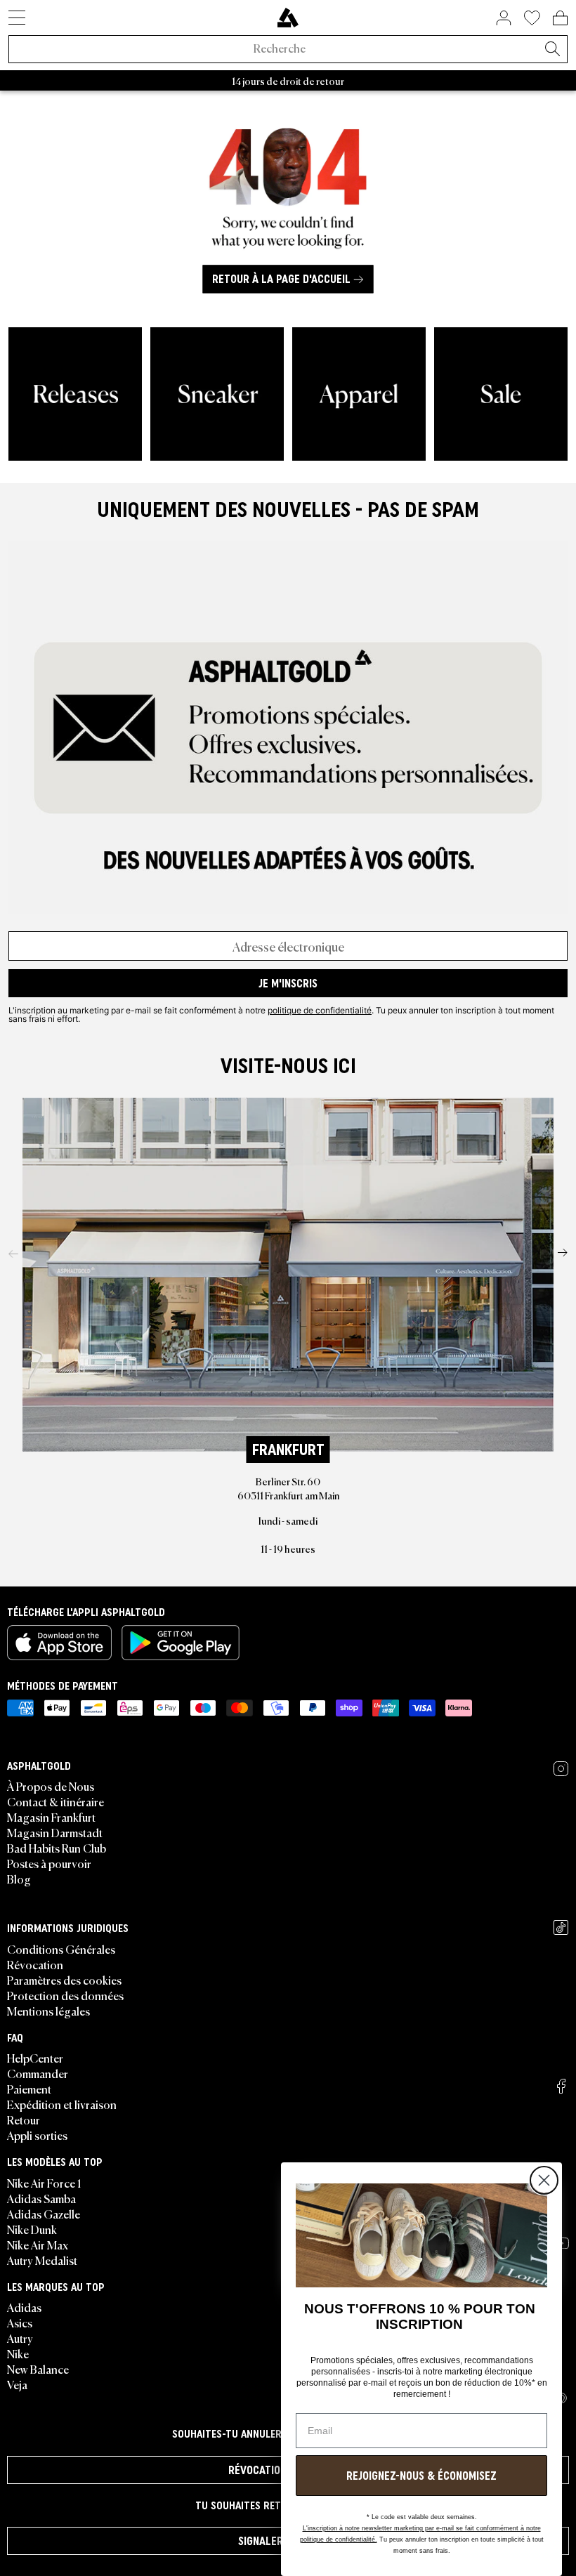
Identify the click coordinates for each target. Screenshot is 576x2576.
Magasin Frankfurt (51, 1817)
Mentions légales (48, 2011)
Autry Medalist (42, 2260)
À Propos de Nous (51, 1786)
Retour (24, 2120)
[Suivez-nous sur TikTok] (561, 1927)
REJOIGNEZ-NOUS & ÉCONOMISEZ (421, 2476)
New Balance (38, 2369)
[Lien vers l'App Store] (59, 1643)
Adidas (24, 2307)
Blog (19, 1879)
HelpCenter (35, 2058)
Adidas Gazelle (44, 2214)
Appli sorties (37, 2135)
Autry (20, 2338)
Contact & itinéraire (55, 1801)
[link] (288, 18)
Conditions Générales (61, 1949)
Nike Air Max (38, 2245)
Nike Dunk (32, 2229)
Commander (38, 2073)
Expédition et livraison (62, 2104)
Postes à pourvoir (49, 1863)
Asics (20, 2322)
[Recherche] (552, 50)
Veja (17, 2384)
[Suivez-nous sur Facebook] (561, 2086)
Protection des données (65, 1995)
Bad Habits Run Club (57, 1848)
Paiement (29, 2089)
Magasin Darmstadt (55, 1832)
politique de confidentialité (320, 1010)
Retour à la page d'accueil (281, 280)
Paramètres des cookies (64, 1980)
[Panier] (560, 18)
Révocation (35, 1964)
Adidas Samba (41, 2198)
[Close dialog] (544, 2180)
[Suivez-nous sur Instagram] (561, 1769)
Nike (18, 2353)
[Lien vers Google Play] (181, 1643)
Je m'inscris (288, 983)
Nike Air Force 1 (44, 2183)
